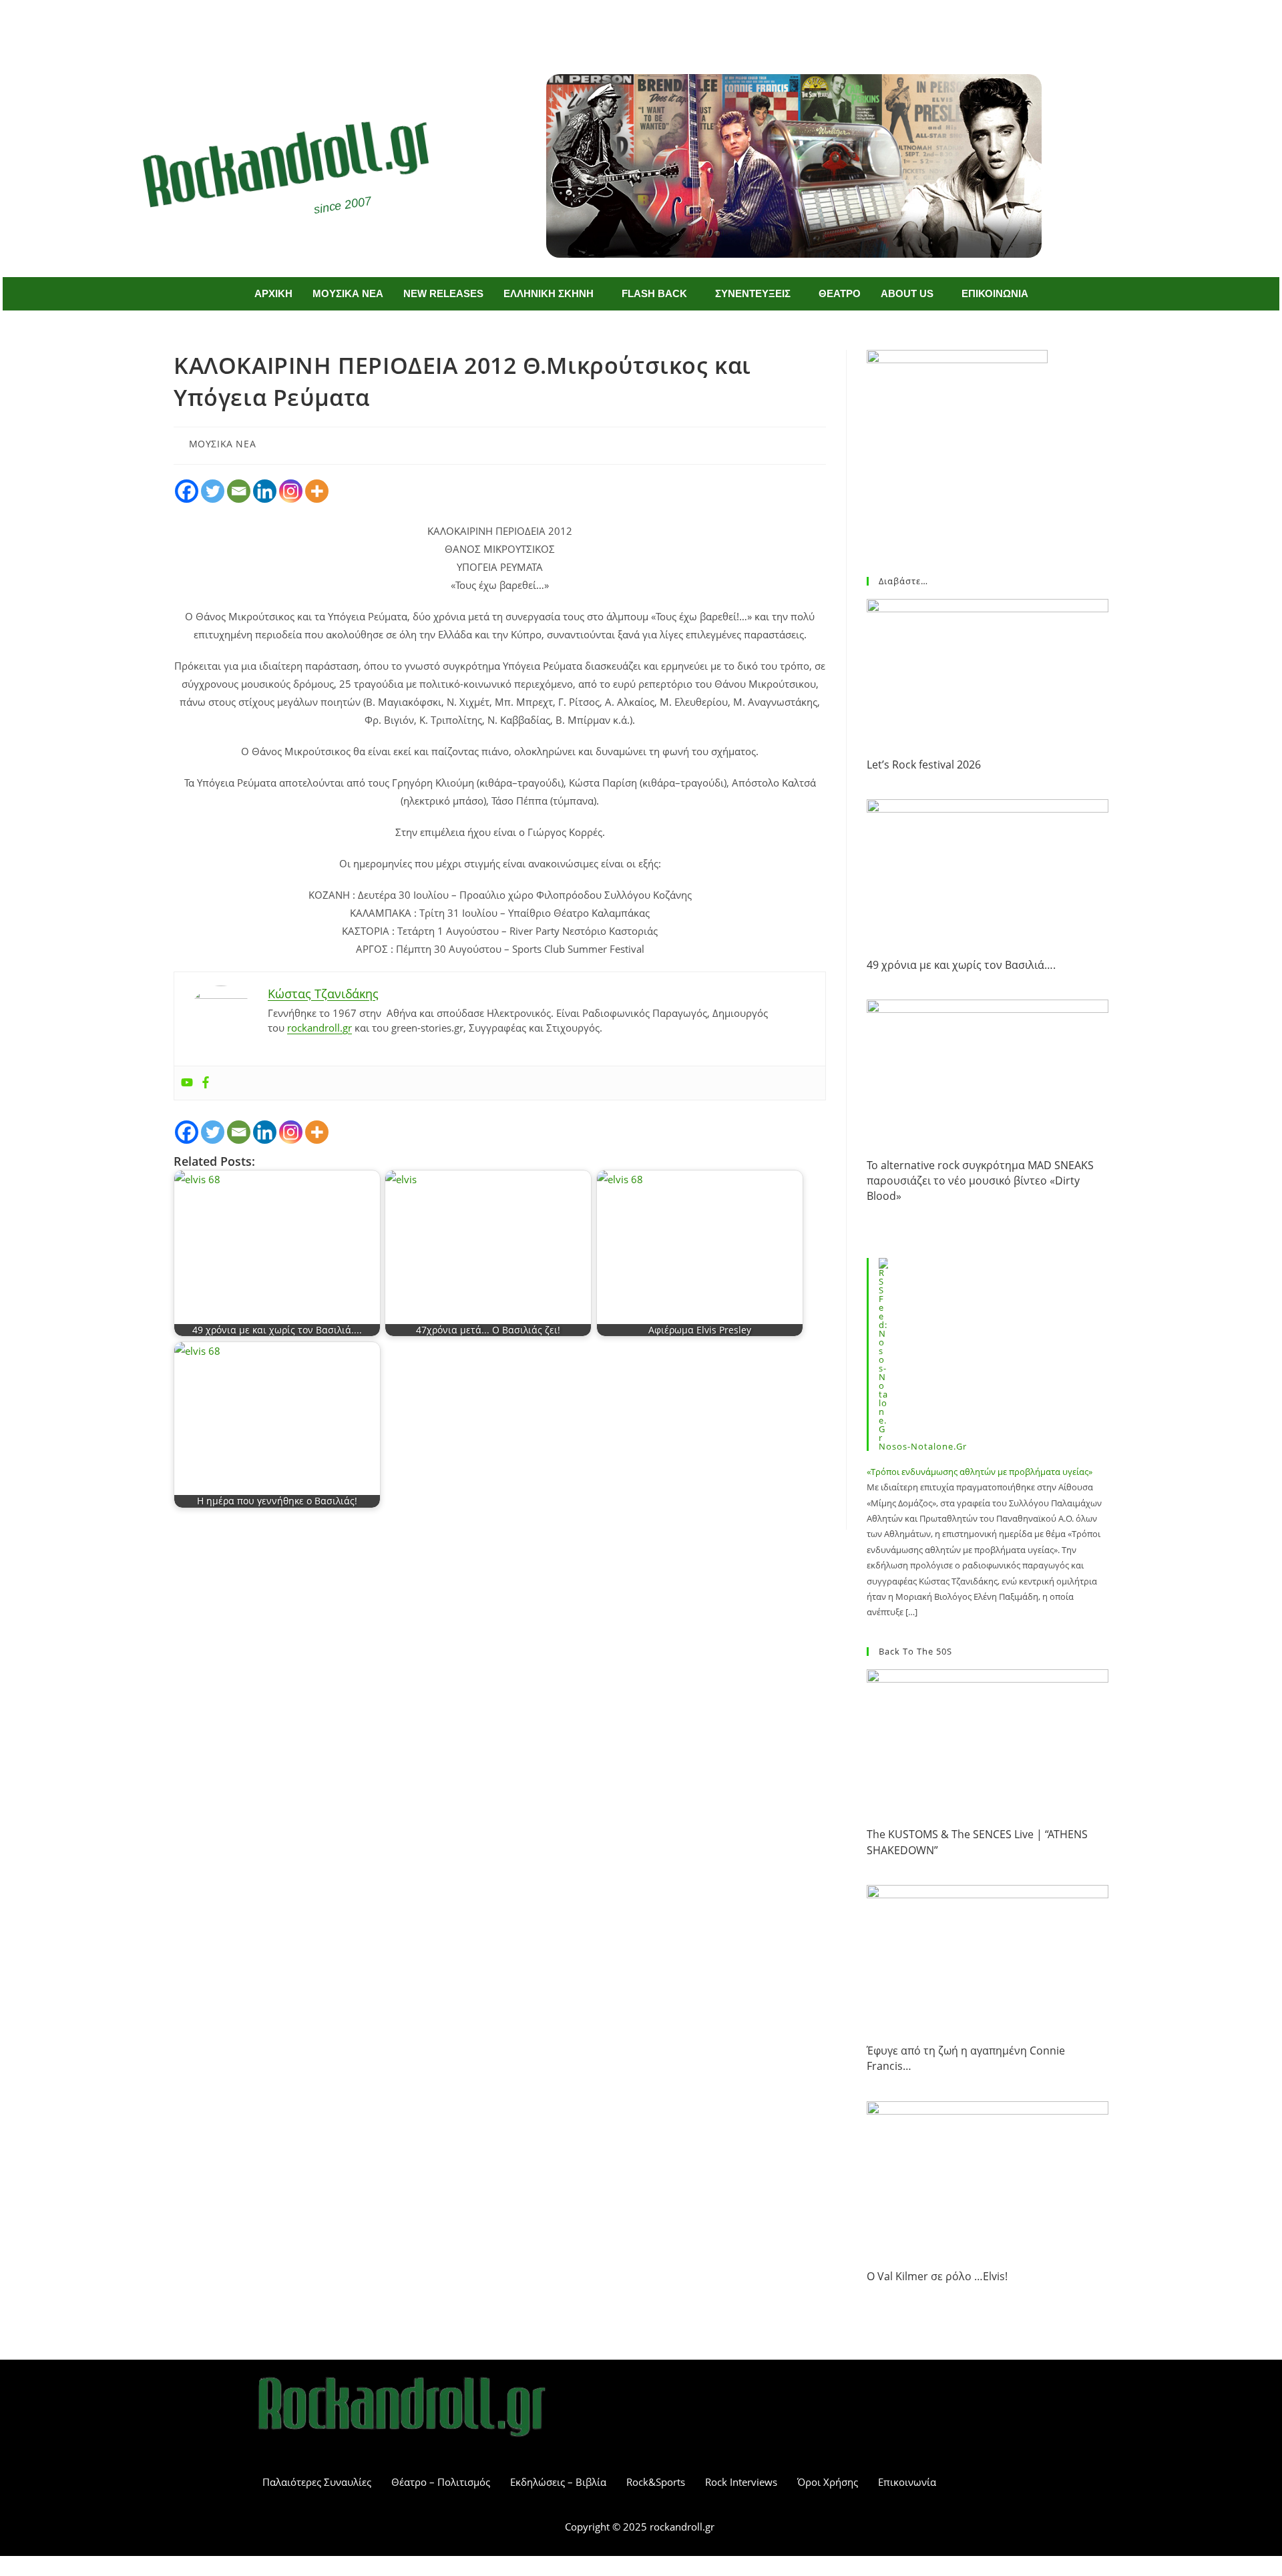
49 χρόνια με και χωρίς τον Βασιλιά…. (961, 965)
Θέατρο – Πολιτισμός (441, 2482)
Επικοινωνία (907, 2482)
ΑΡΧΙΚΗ (273, 293)
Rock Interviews (741, 2482)
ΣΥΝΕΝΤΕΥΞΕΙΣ (753, 293)
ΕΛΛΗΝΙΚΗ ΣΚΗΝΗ (549, 293)
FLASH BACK (654, 293)
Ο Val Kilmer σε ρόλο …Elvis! (937, 2276)
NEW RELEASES (443, 293)
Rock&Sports (656, 2482)
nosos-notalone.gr (923, 1446)
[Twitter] (661, 25)
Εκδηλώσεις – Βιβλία (558, 2482)
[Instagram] (291, 491)
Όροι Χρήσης (828, 2482)
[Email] (239, 491)
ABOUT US (907, 293)
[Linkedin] (265, 491)
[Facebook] (622, 25)
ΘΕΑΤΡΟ (840, 293)
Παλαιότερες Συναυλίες (317, 2482)
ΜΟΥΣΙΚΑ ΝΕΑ (348, 293)
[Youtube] (187, 1083)
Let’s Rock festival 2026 (924, 765)
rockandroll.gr (319, 1028)
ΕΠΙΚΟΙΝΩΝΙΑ (995, 293)
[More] (317, 491)
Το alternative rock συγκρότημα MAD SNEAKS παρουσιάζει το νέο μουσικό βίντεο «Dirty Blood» (980, 1181)
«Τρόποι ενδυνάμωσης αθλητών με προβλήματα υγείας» (980, 1472)
